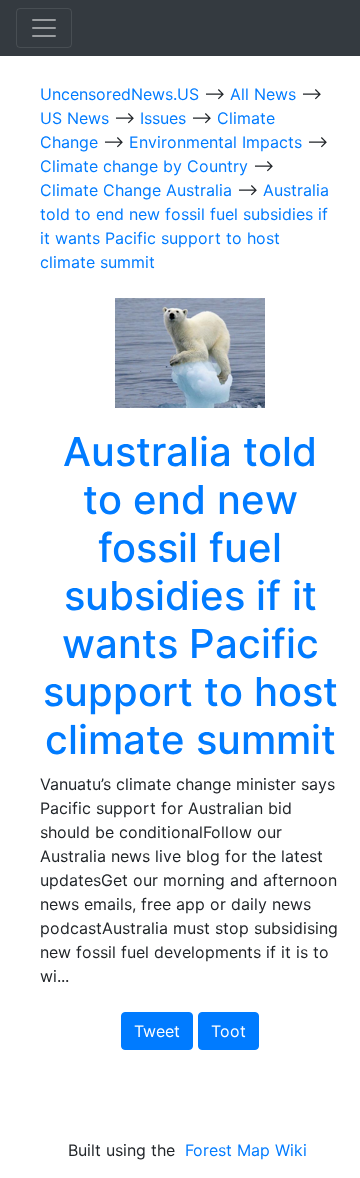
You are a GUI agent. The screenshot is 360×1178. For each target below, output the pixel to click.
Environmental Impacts (218, 142)
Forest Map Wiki (248, 1150)
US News (77, 118)
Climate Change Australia (138, 190)
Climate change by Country (146, 166)
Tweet (157, 1031)
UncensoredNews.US (122, 94)
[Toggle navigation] (44, 28)
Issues (165, 118)
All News (265, 94)
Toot (228, 1031)
